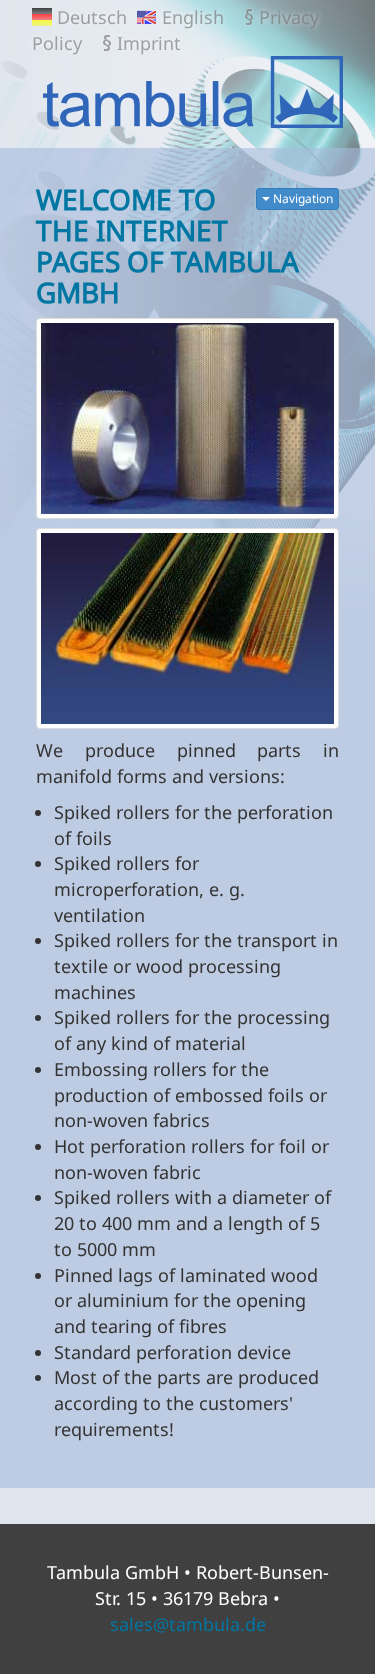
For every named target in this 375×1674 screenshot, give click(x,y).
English (193, 17)
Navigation (301, 198)
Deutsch (92, 17)
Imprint (149, 43)
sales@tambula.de (188, 1624)
